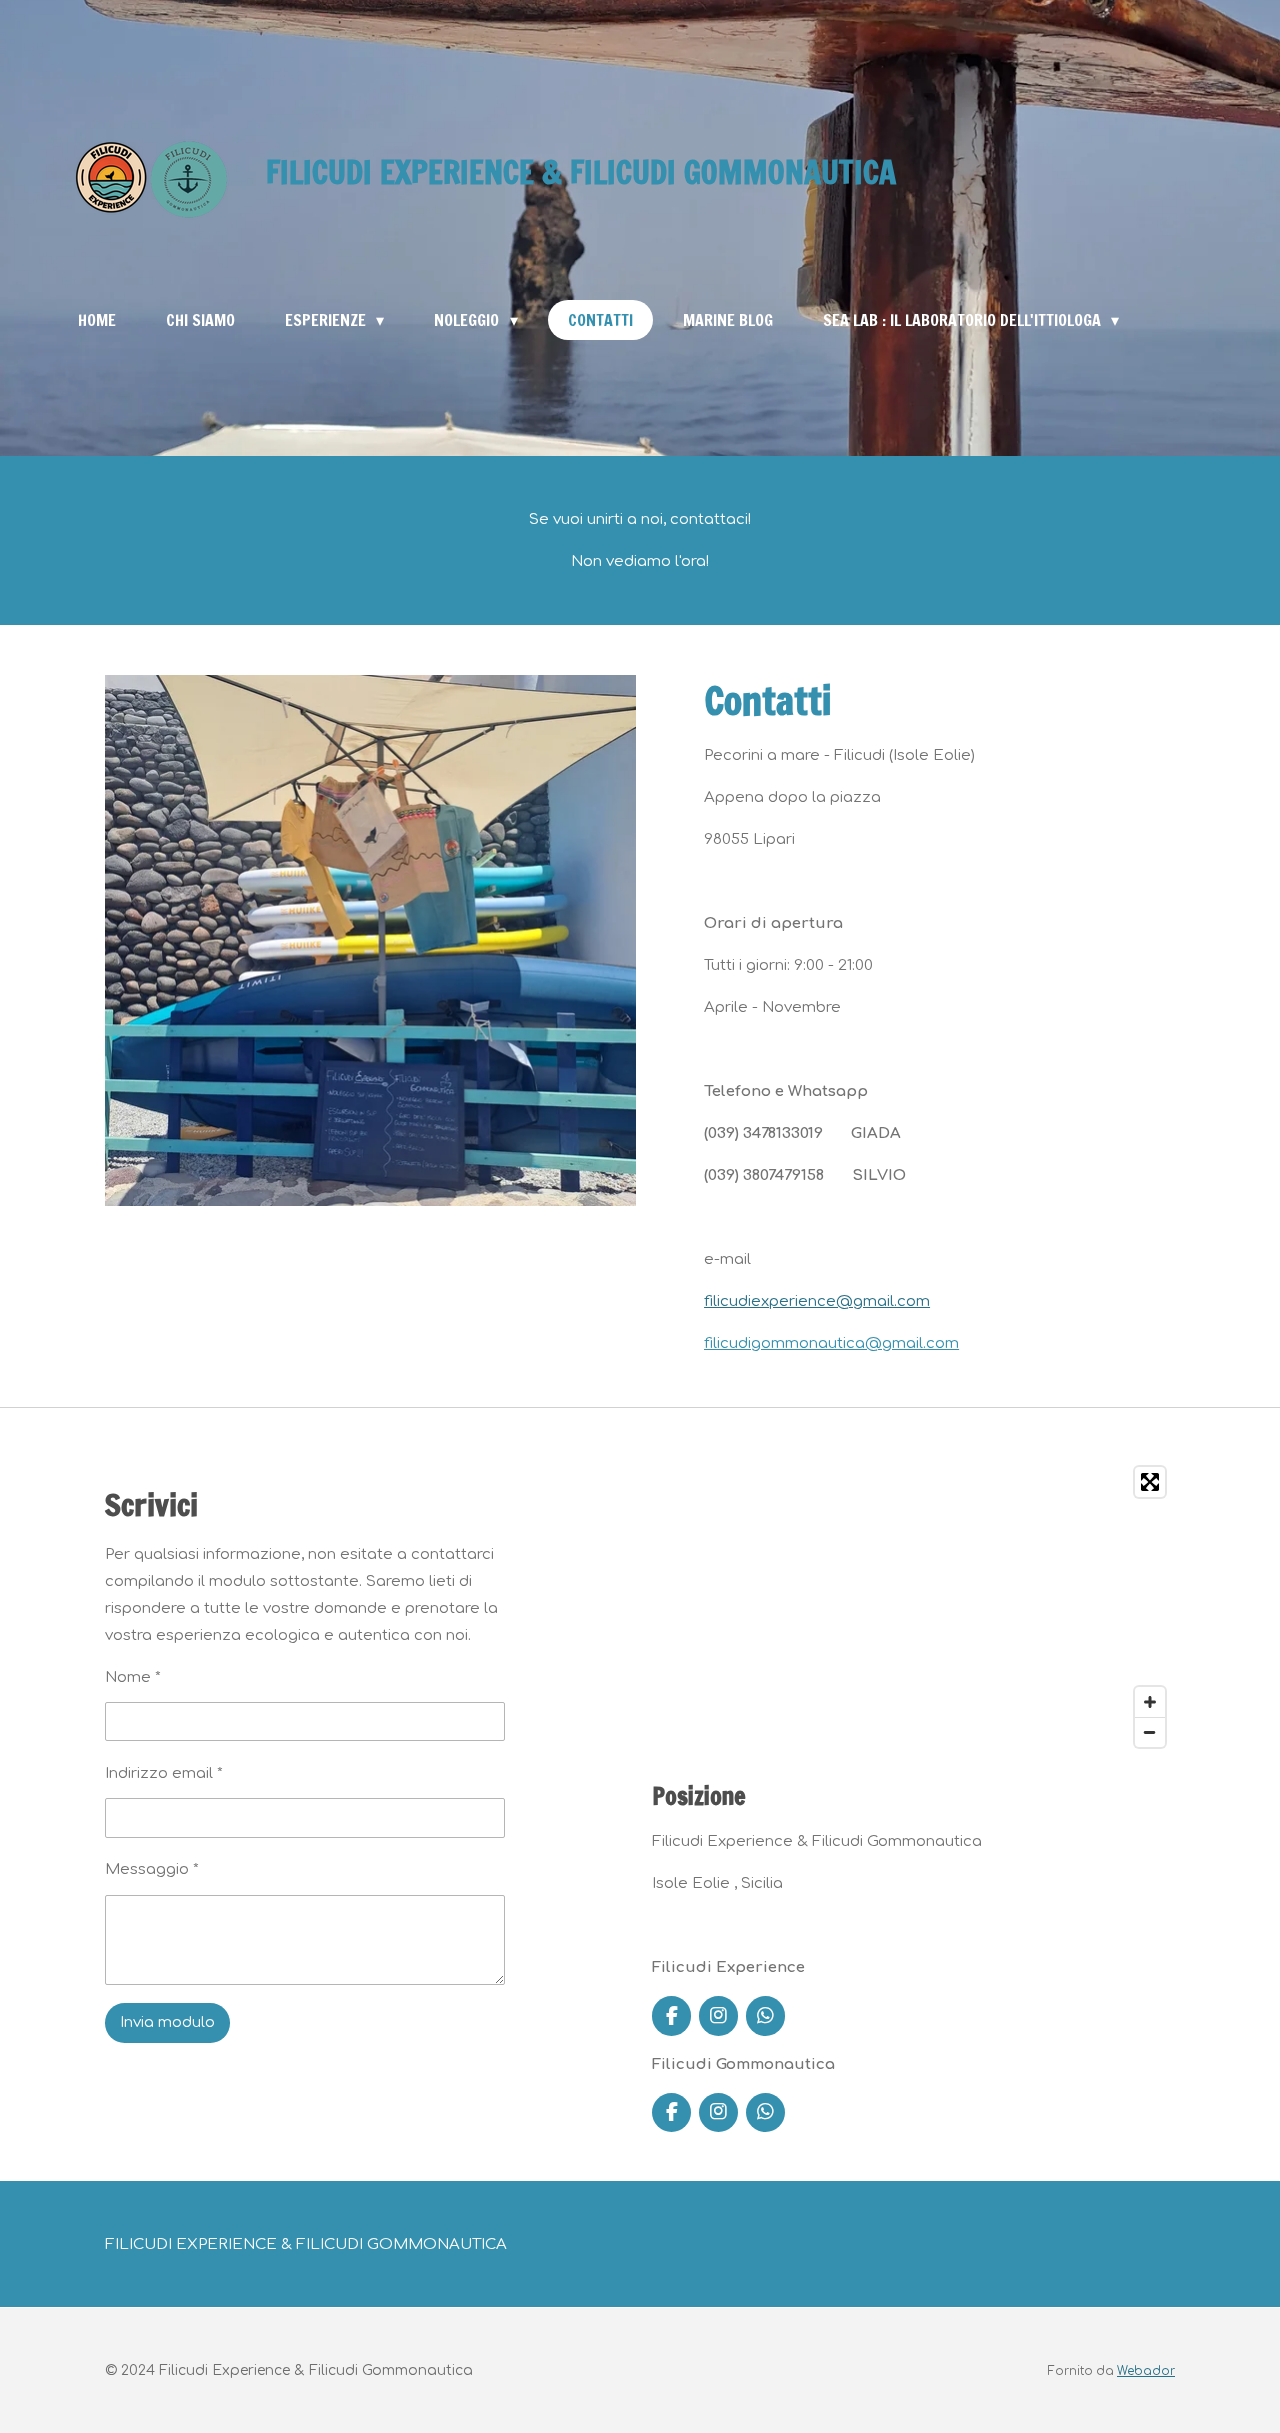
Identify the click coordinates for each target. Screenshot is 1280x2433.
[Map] (913, 1607)
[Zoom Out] (1150, 1732)
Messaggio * (152, 1869)
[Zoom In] (1150, 1702)
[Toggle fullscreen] (1150, 1482)
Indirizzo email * (164, 1773)
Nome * (133, 1677)
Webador (1146, 2371)
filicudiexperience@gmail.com (817, 1301)
